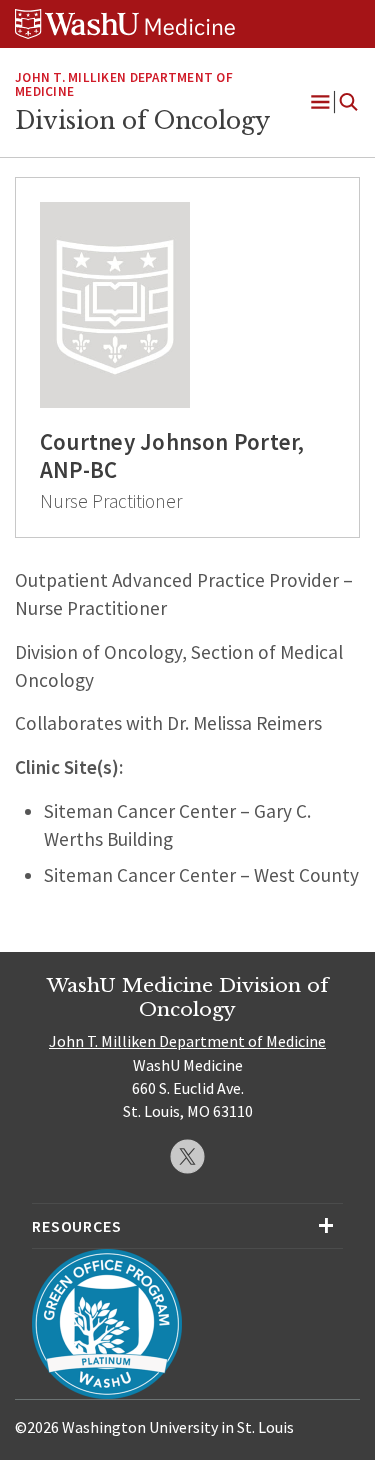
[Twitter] (187, 1156)
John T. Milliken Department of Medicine (124, 85)
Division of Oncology (142, 121)
